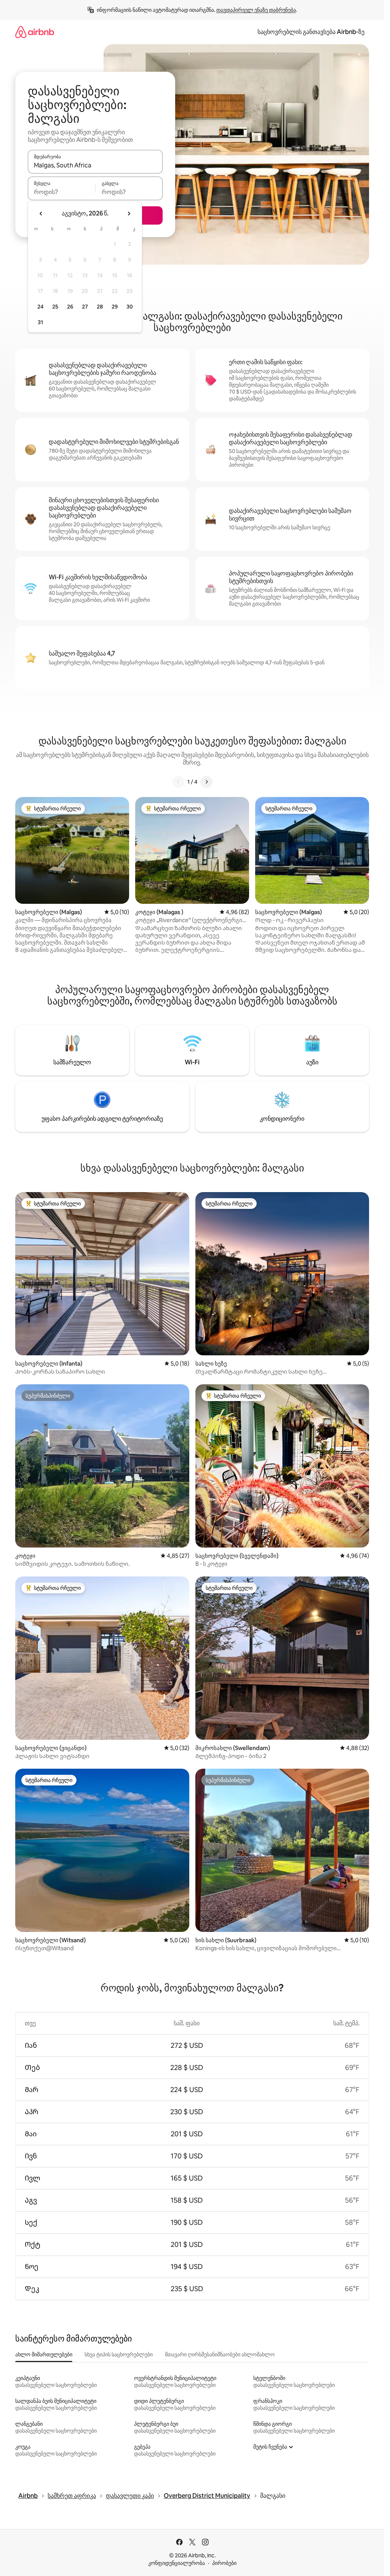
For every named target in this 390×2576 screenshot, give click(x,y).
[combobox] (95, 165)
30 (130, 307)
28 (100, 307)
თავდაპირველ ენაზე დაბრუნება (256, 10)
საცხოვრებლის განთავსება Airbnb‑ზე (311, 32)
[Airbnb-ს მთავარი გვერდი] (35, 32)
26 (70, 307)
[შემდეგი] (206, 782)
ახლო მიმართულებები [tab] (44, 2354)
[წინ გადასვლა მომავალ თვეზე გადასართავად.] (129, 214)
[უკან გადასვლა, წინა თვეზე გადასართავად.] (41, 214)
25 (55, 307)
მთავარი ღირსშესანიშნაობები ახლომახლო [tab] (220, 2354)
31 (40, 322)
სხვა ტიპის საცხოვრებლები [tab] (119, 2354)
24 (40, 307)
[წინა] (178, 782)
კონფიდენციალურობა (177, 2563)
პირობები (224, 2563)
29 (115, 307)
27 (85, 307)
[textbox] (62, 192)
